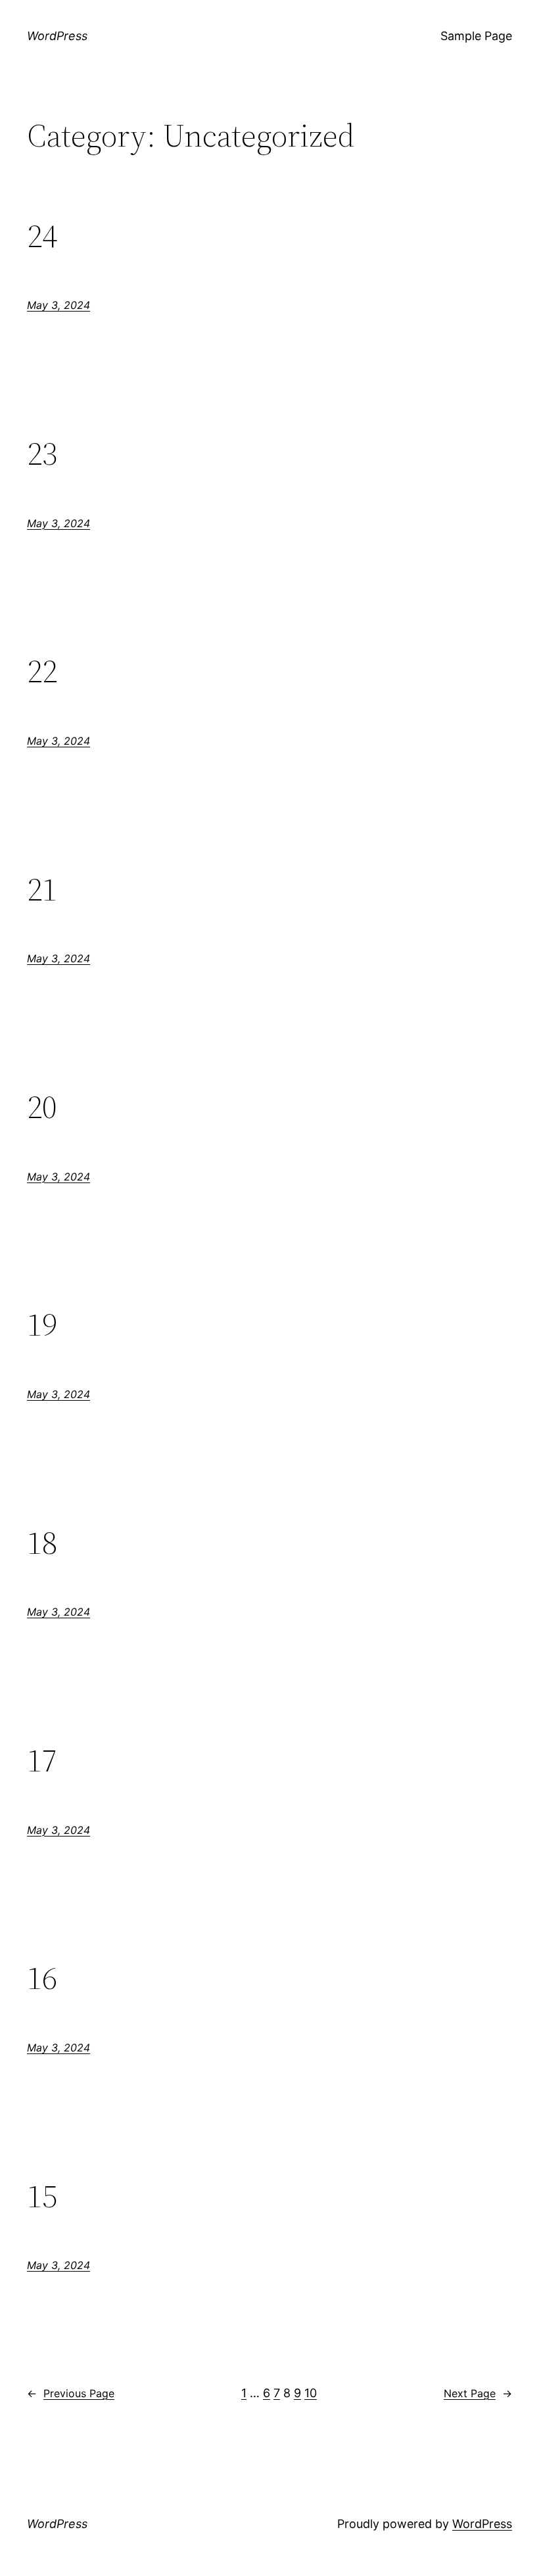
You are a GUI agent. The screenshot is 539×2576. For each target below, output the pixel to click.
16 (42, 1978)
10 (311, 2393)
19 (42, 1325)
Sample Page (476, 36)
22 (42, 671)
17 (42, 1761)
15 (42, 2196)
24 (42, 236)
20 (42, 1107)
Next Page (478, 2393)
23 (42, 454)
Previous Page (71, 2393)
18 (42, 1543)
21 (42, 890)
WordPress (57, 36)
